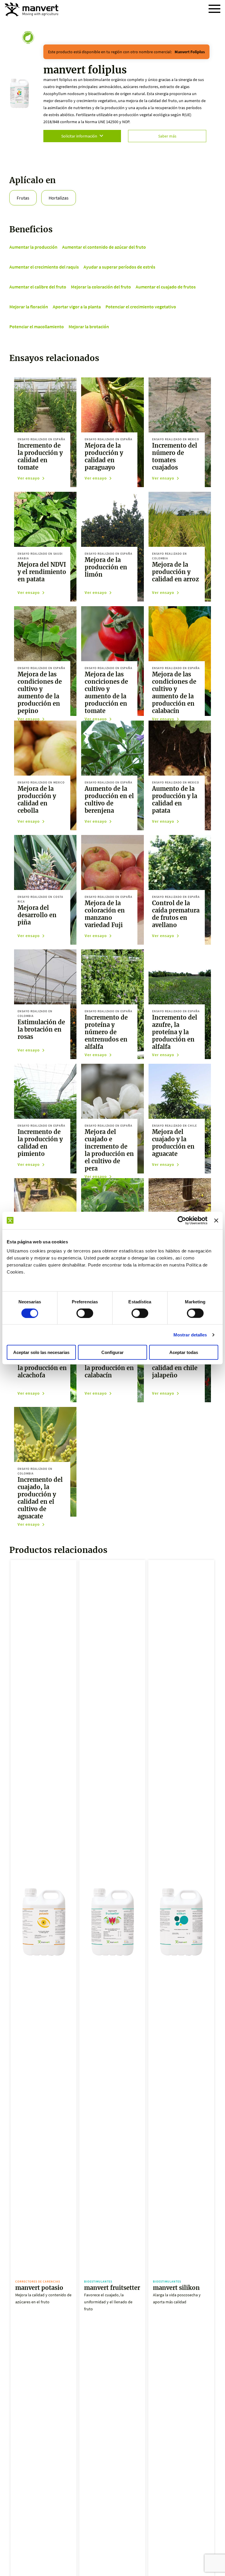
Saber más (167, 136)
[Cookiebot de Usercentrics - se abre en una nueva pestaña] (182, 1220)
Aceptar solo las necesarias (41, 1352)
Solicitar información (79, 136)
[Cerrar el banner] (216, 1220)
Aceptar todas (184, 1352)
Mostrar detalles (190, 1335)
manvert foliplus (190, 52)
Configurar (112, 1352)
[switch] (85, 1313)
